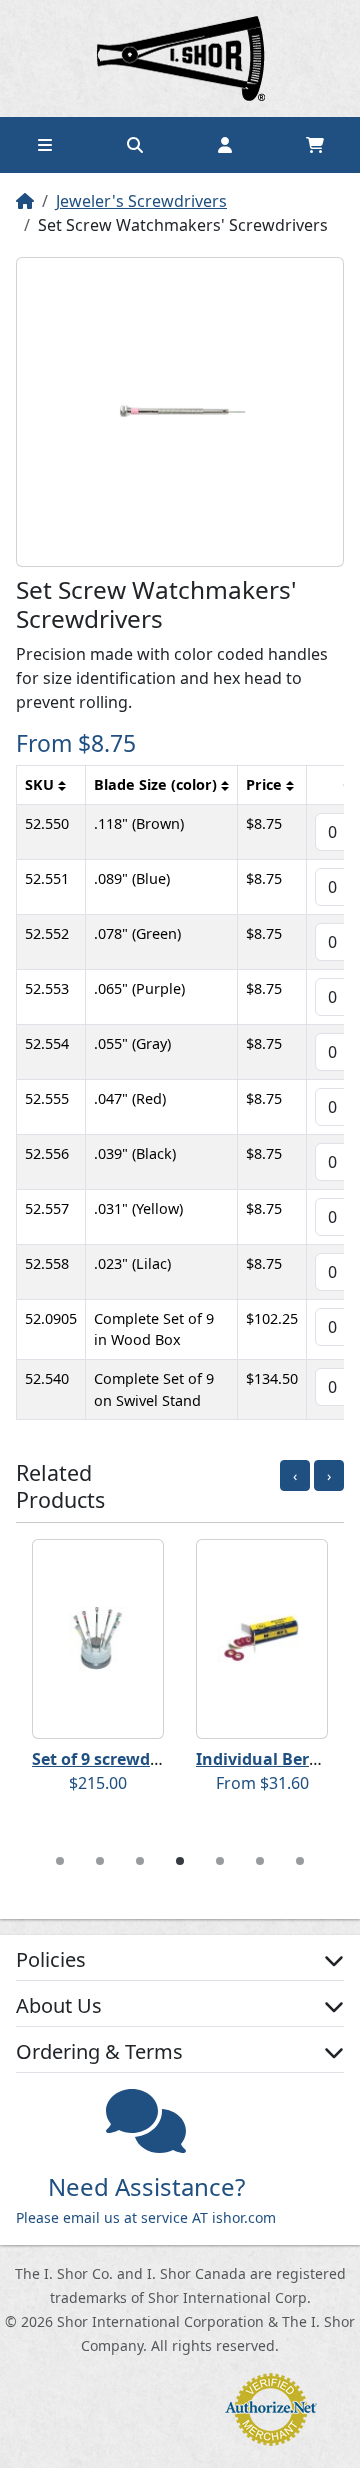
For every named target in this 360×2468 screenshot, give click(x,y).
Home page (180, 58)
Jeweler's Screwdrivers (141, 201)
